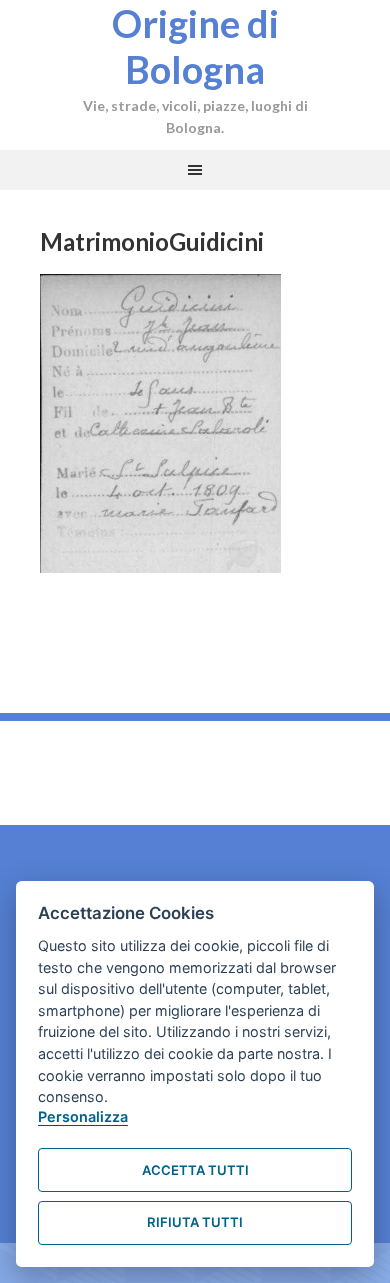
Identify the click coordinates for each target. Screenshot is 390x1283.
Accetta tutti (195, 1170)
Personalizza (83, 1116)
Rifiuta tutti (195, 1222)
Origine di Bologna (195, 46)
